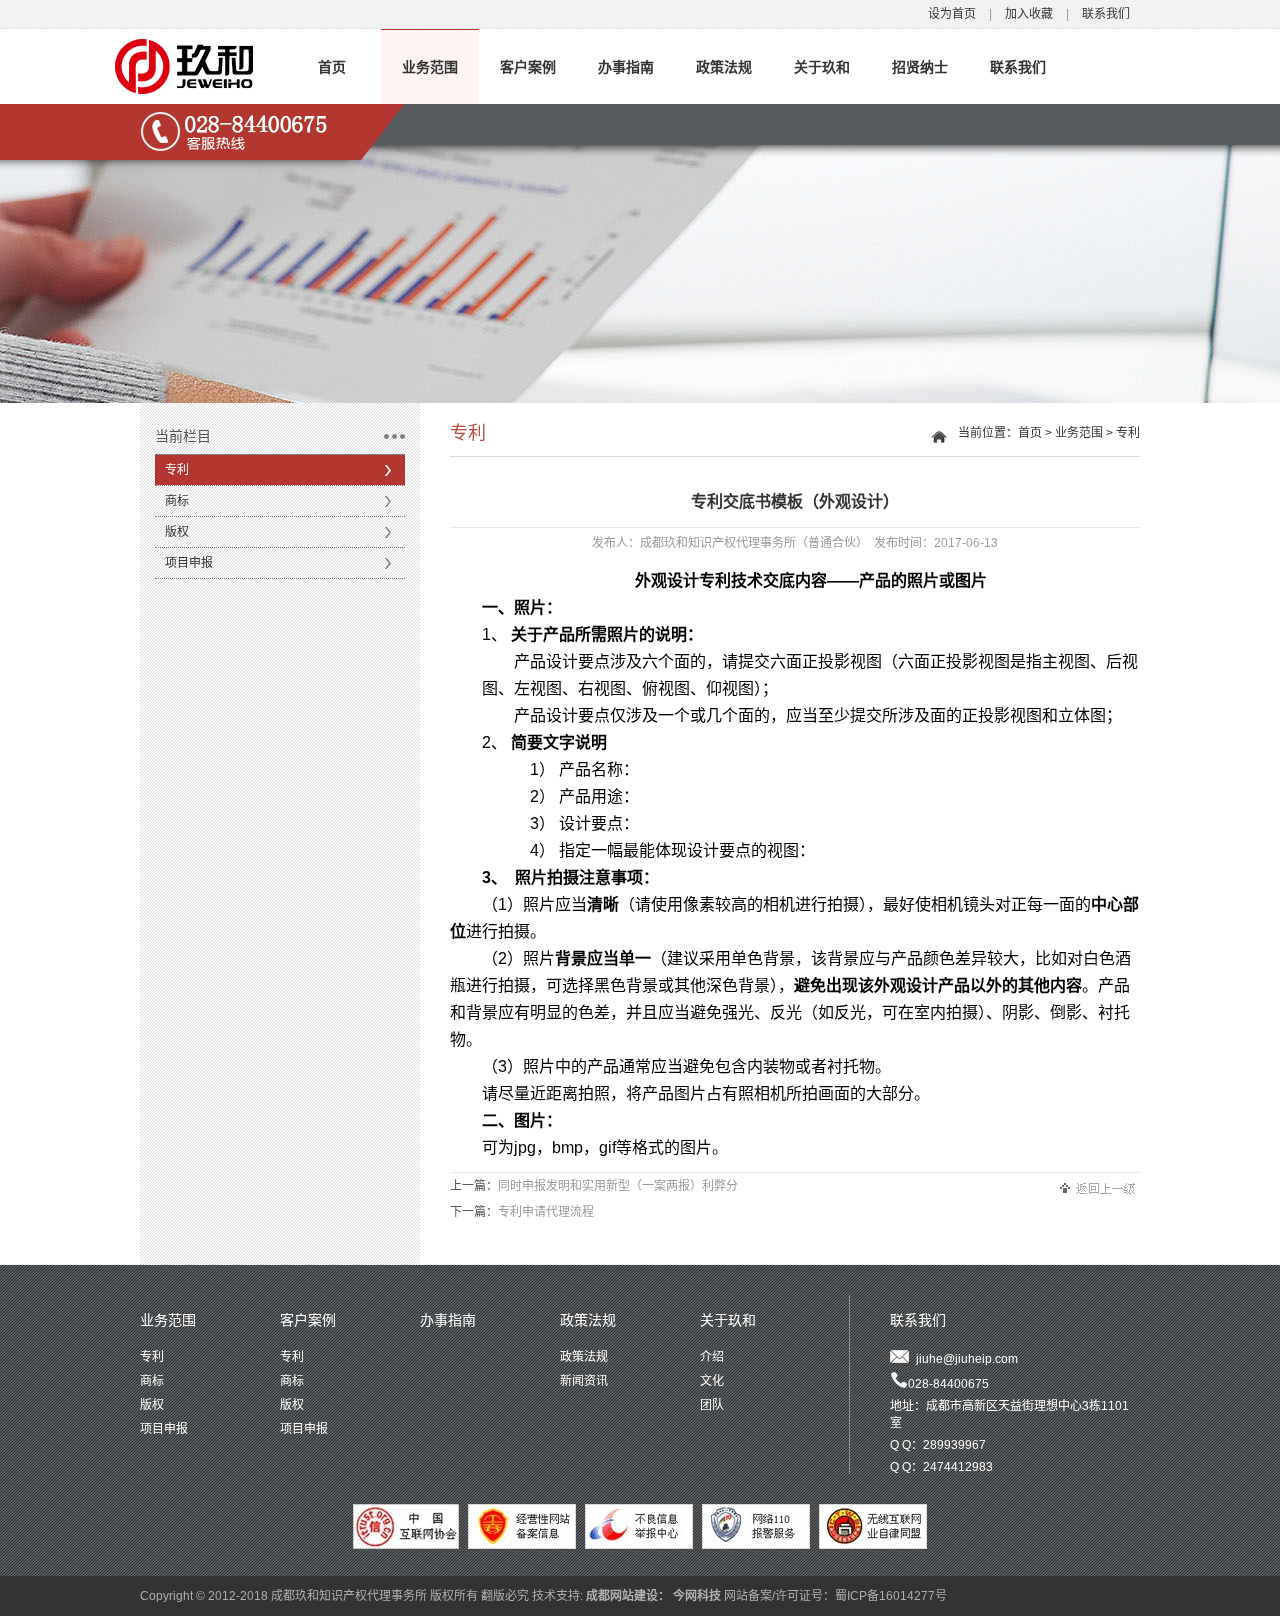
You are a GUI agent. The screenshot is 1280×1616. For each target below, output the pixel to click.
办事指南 (626, 67)
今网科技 (697, 1596)
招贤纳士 (920, 67)
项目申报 (189, 563)
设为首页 (952, 14)
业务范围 (430, 67)
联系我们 (1106, 14)
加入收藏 (1029, 14)
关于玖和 (822, 67)
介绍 (712, 1357)
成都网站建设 (622, 1596)
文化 (712, 1381)
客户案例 (528, 67)
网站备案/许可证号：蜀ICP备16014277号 (835, 1596)
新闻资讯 (584, 1381)
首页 (332, 67)
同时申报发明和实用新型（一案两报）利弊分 (618, 1186)
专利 (177, 470)
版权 (177, 532)
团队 (712, 1405)
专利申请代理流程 (546, 1212)
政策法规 (724, 67)
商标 (177, 501)
